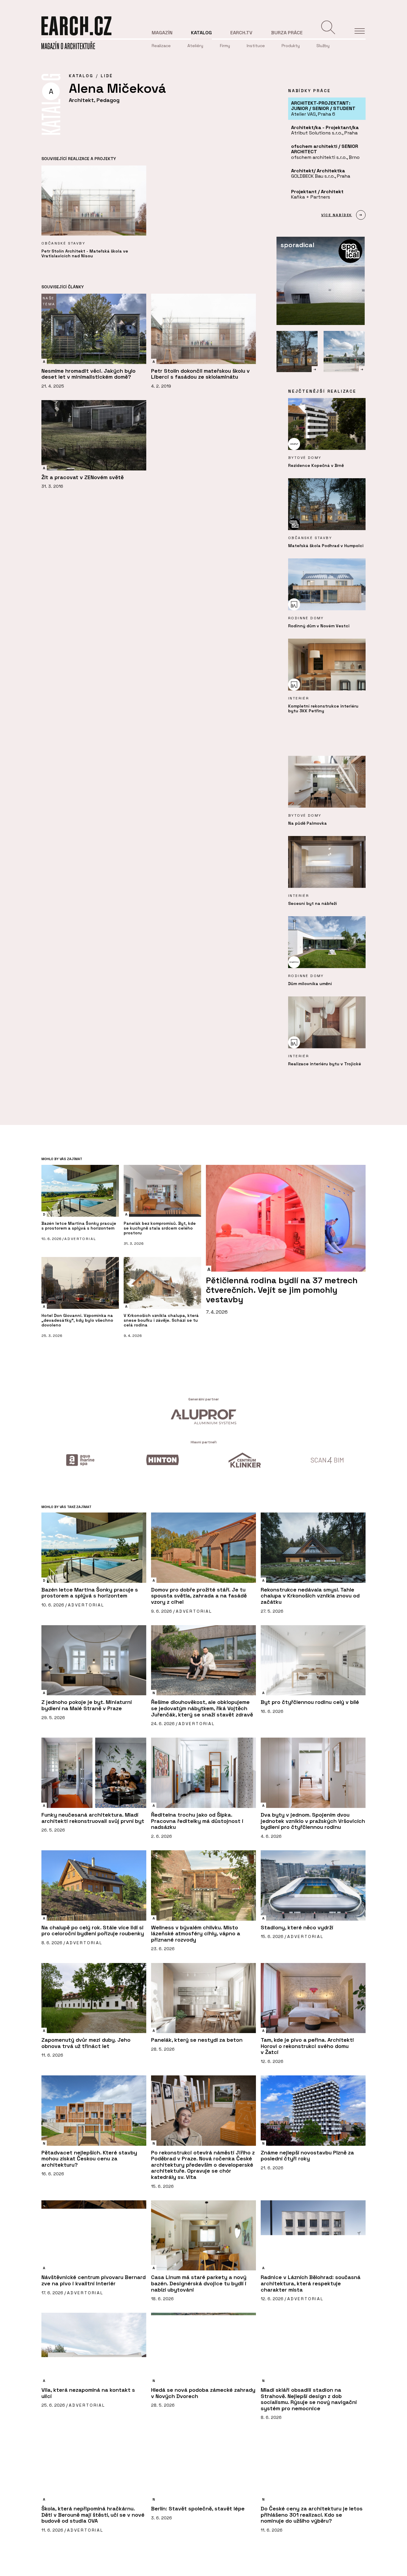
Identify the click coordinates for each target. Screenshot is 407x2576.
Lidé (107, 76)
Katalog (201, 33)
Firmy (225, 46)
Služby (323, 46)
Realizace (161, 46)
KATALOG (81, 76)
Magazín (162, 33)
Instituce (256, 46)
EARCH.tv (241, 33)
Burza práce (287, 33)
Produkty (291, 46)
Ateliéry (195, 46)
